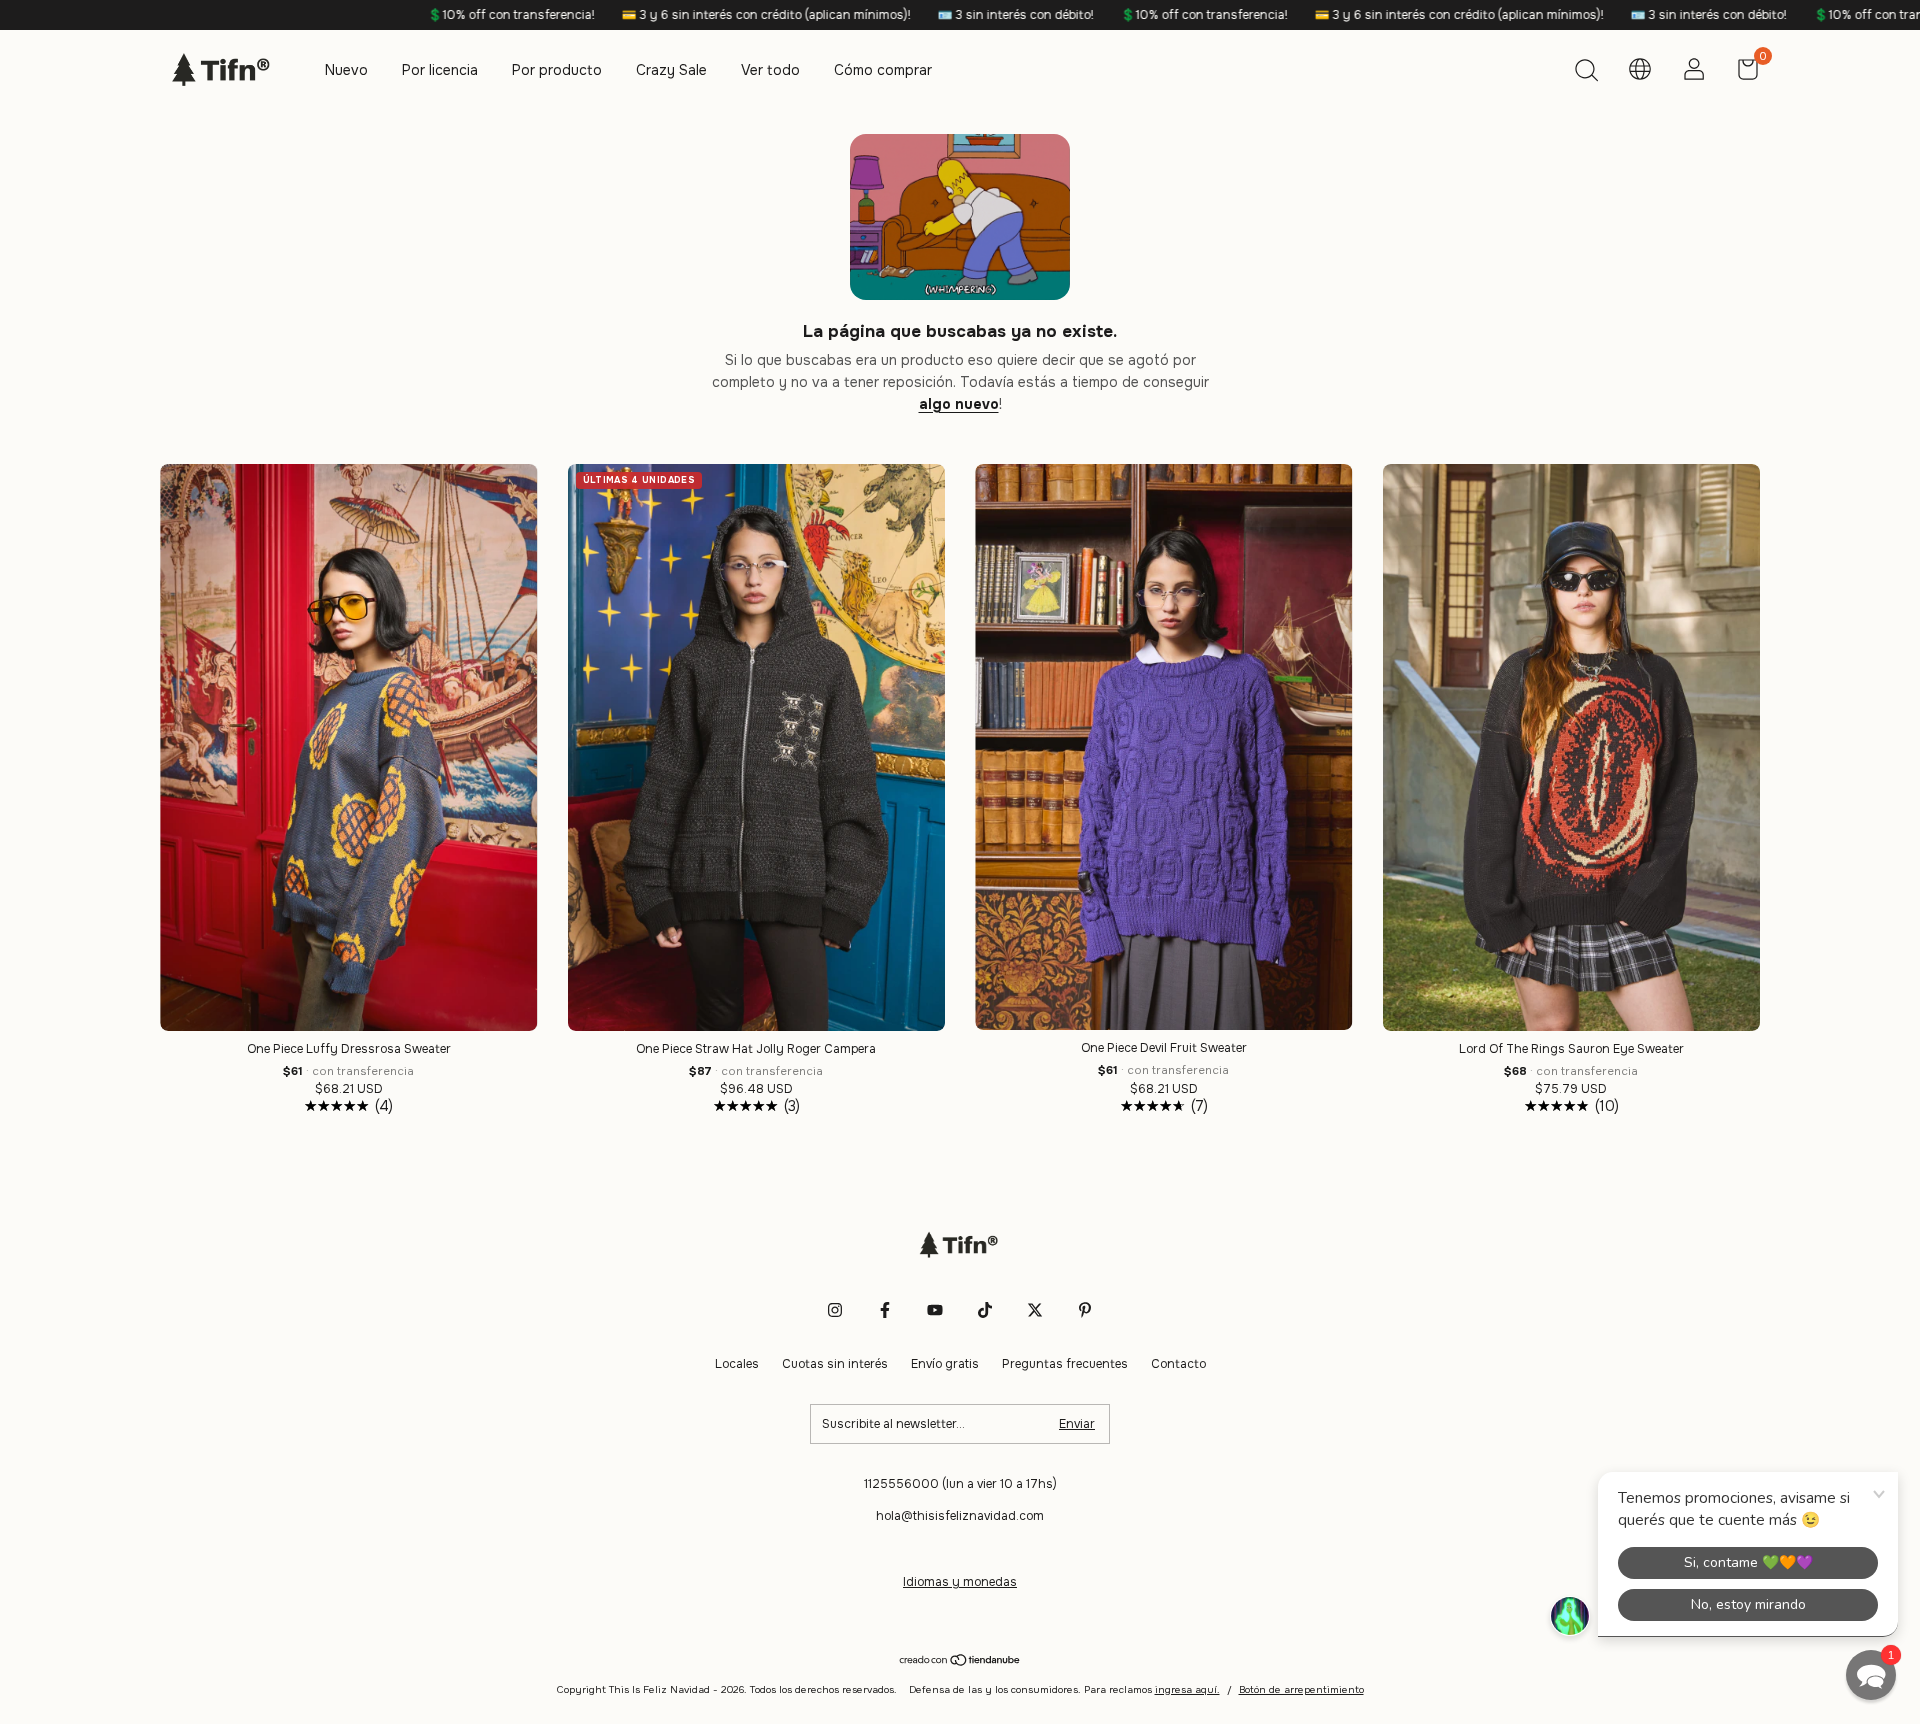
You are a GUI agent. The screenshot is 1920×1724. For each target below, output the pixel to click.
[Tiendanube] (960, 1662)
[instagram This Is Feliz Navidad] (835, 1310)
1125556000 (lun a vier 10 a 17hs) (960, 1484)
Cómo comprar (883, 70)
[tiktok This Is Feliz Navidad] (985, 1310)
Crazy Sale (671, 70)
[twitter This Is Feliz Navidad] (1035, 1310)
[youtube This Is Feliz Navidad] (935, 1310)
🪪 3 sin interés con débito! (864, 15)
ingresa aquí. (1187, 1689)
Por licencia (440, 70)
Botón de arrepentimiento (1301, 1689)
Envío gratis (945, 1364)
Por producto (557, 70)
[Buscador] (1586, 73)
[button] (1871, 1675)
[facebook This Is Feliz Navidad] (885, 1310)
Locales (737, 1364)
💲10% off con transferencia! (360, 15)
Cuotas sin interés (835, 1364)
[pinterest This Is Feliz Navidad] (1085, 1310)
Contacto (1178, 1364)
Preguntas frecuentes (1065, 1364)
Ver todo (770, 70)
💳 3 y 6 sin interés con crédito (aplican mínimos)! (615, 15)
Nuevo (346, 70)
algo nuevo (959, 404)
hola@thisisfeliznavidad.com (960, 1516)
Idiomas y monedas (960, 1582)
